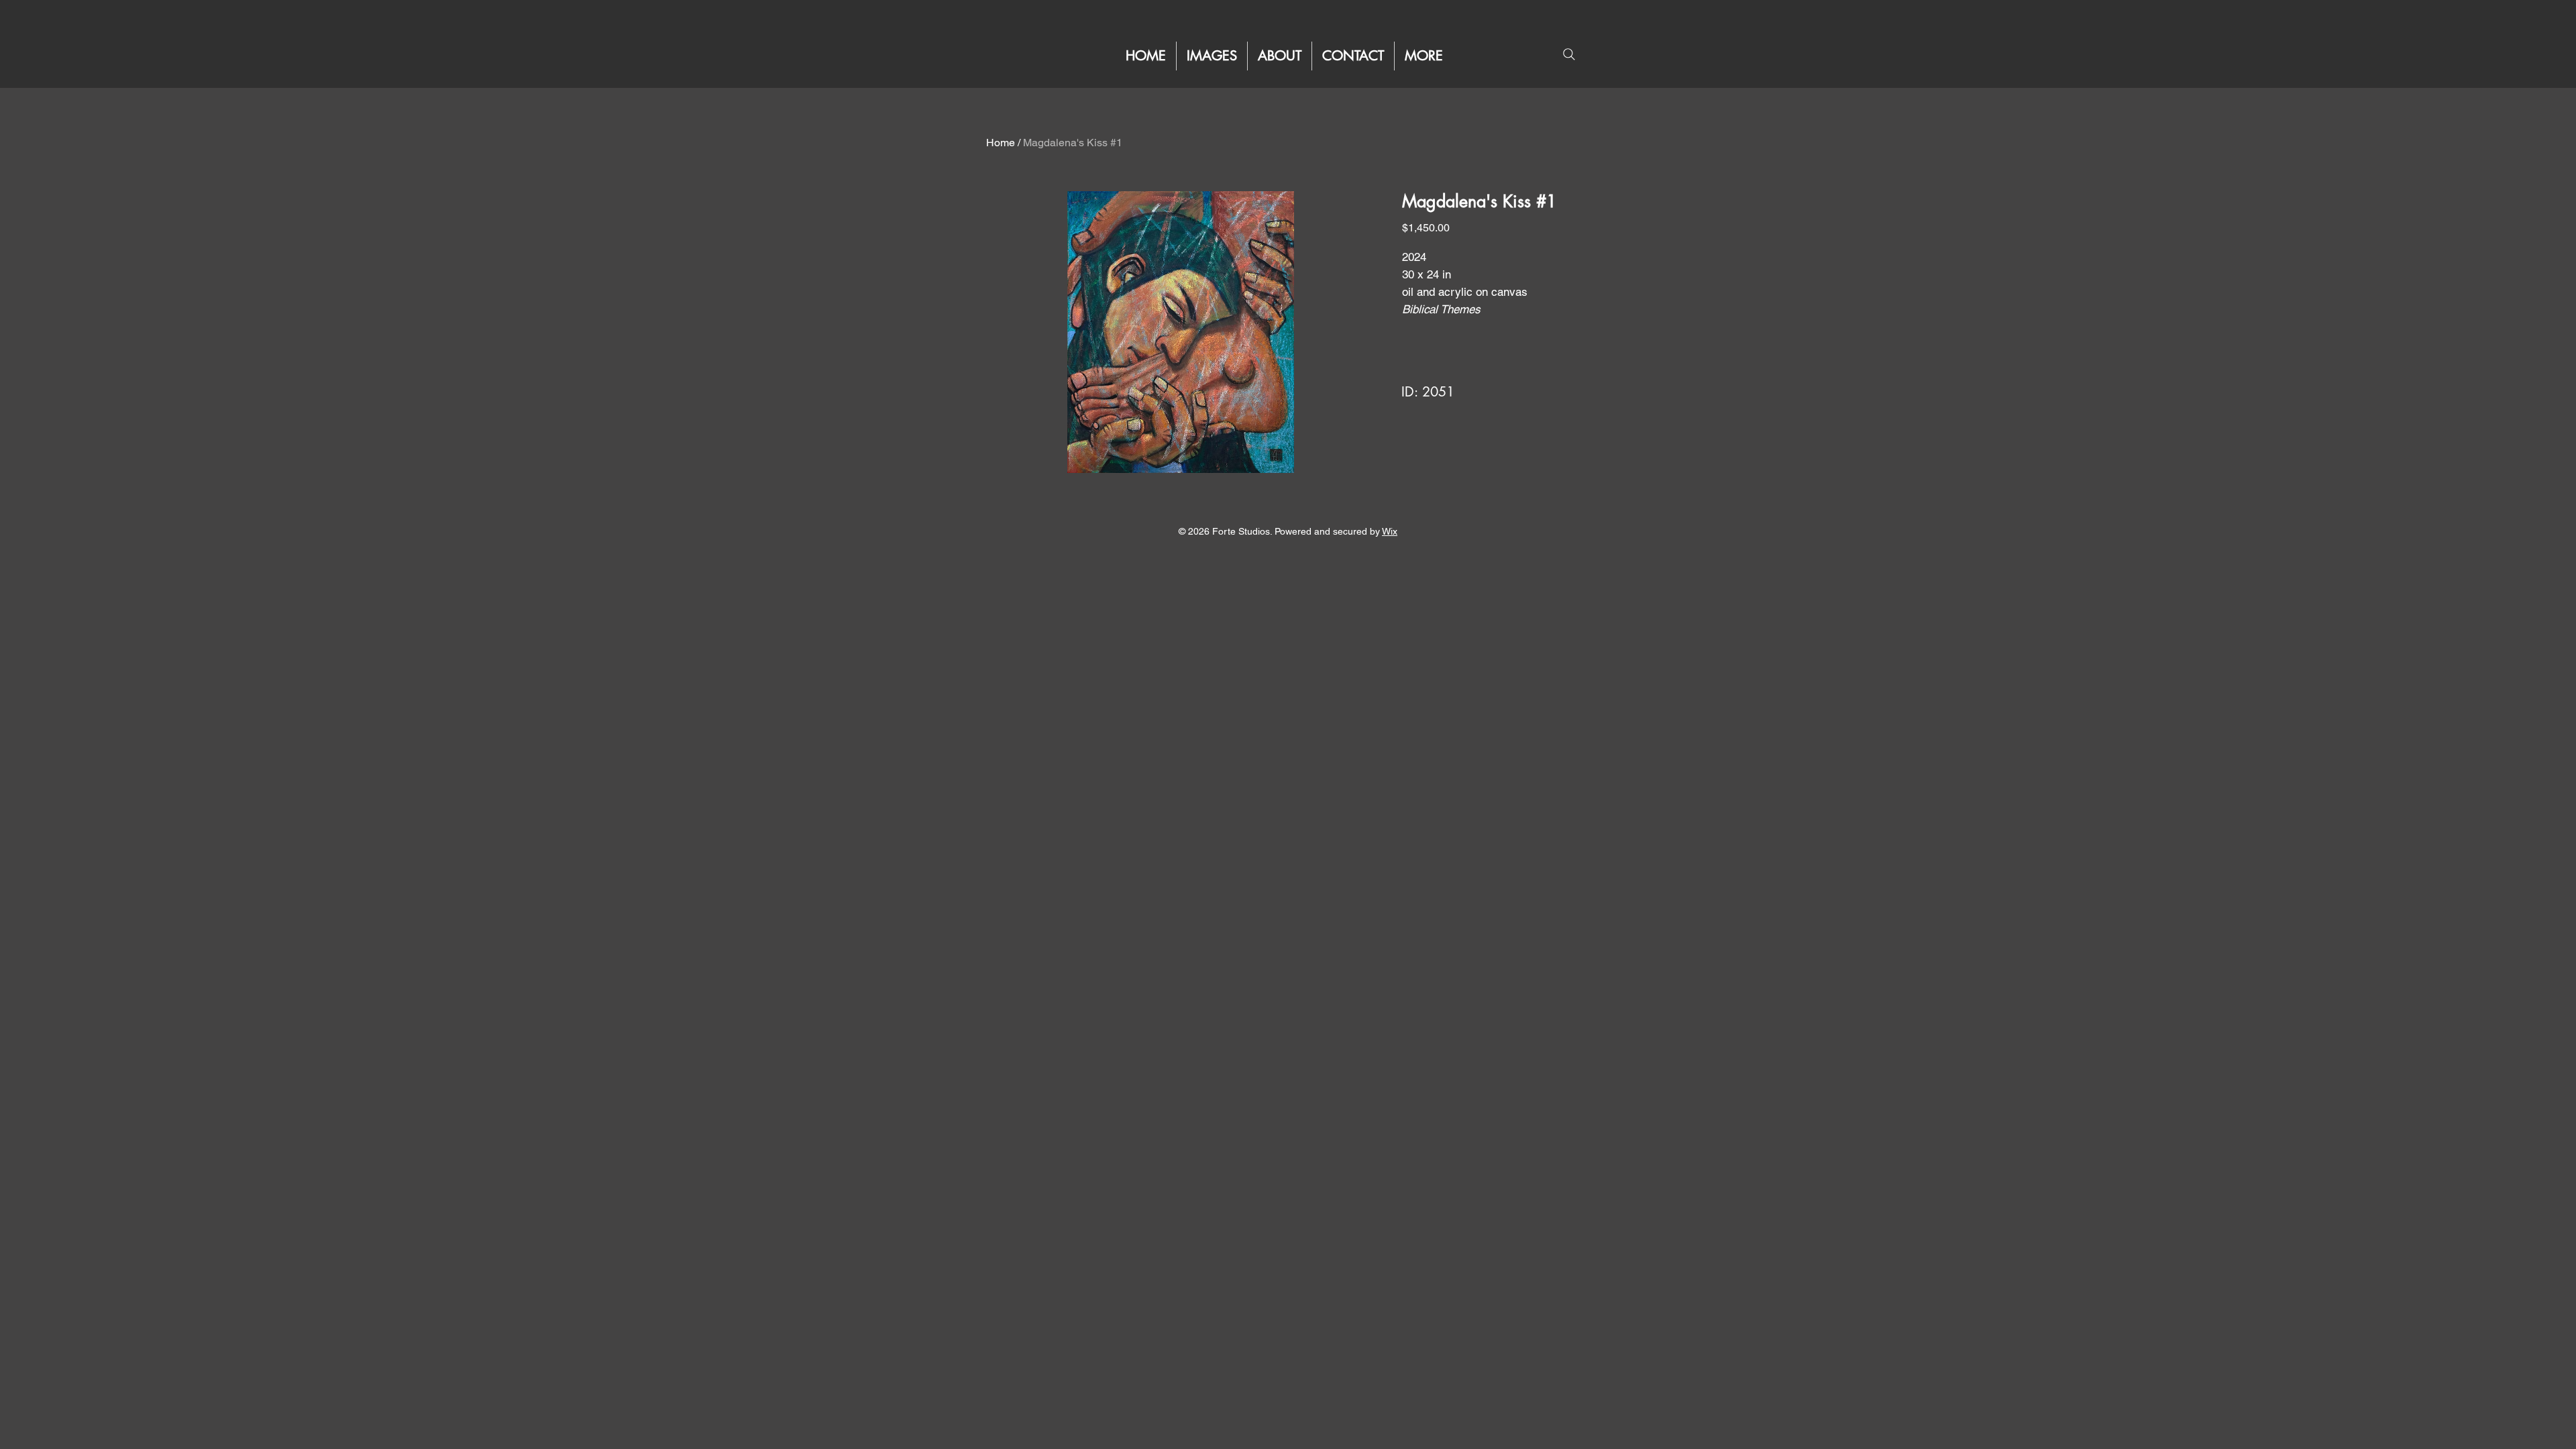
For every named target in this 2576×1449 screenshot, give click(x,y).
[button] (1424, 56)
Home (1001, 143)
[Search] (1569, 54)
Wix (1390, 531)
